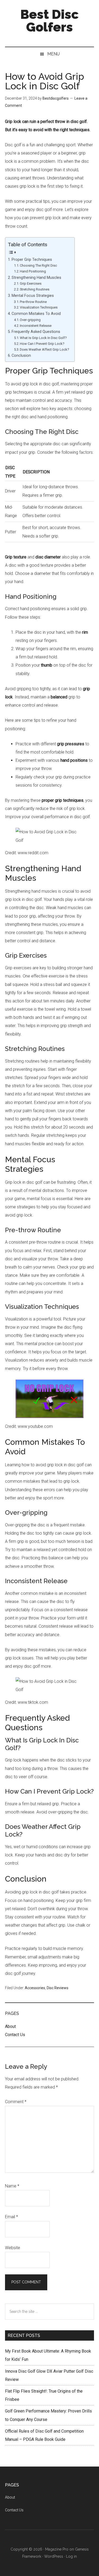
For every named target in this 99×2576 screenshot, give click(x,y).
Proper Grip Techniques (32, 260)
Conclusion (21, 356)
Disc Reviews (58, 1988)
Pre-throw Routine (33, 302)
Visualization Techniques (39, 307)
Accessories (35, 1988)
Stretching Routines (35, 289)
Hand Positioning (33, 271)
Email (11, 2217)
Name (12, 2186)
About (10, 2026)
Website (13, 2248)
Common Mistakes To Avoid (36, 314)
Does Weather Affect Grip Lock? (44, 349)
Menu (53, 54)
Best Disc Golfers (49, 21)
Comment (16, 2102)
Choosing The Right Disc (38, 265)
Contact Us (15, 2035)
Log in (71, 2556)
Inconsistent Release (36, 326)
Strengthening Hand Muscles (36, 278)
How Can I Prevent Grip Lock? (42, 344)
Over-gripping (30, 320)
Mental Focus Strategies (33, 296)
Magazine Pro (57, 2549)
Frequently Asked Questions (36, 332)
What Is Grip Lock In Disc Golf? (43, 338)
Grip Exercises (31, 283)
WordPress (54, 2556)
